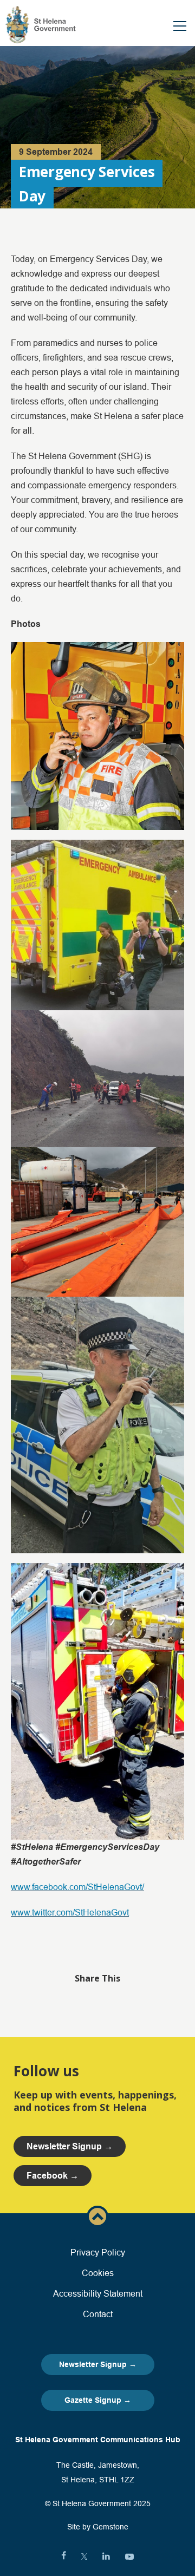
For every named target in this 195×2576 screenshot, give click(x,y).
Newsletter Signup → (98, 2364)
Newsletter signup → (70, 2146)
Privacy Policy (98, 2252)
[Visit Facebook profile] (64, 2557)
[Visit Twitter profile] (84, 2557)
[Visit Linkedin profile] (106, 2557)
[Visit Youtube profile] (129, 2557)
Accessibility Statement (98, 2293)
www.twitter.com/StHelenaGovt (70, 1912)
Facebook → (53, 2176)
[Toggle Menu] (180, 26)
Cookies (98, 2273)
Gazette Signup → (98, 2400)
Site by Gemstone (98, 2527)
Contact (98, 2314)
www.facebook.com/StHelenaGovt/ (77, 1887)
